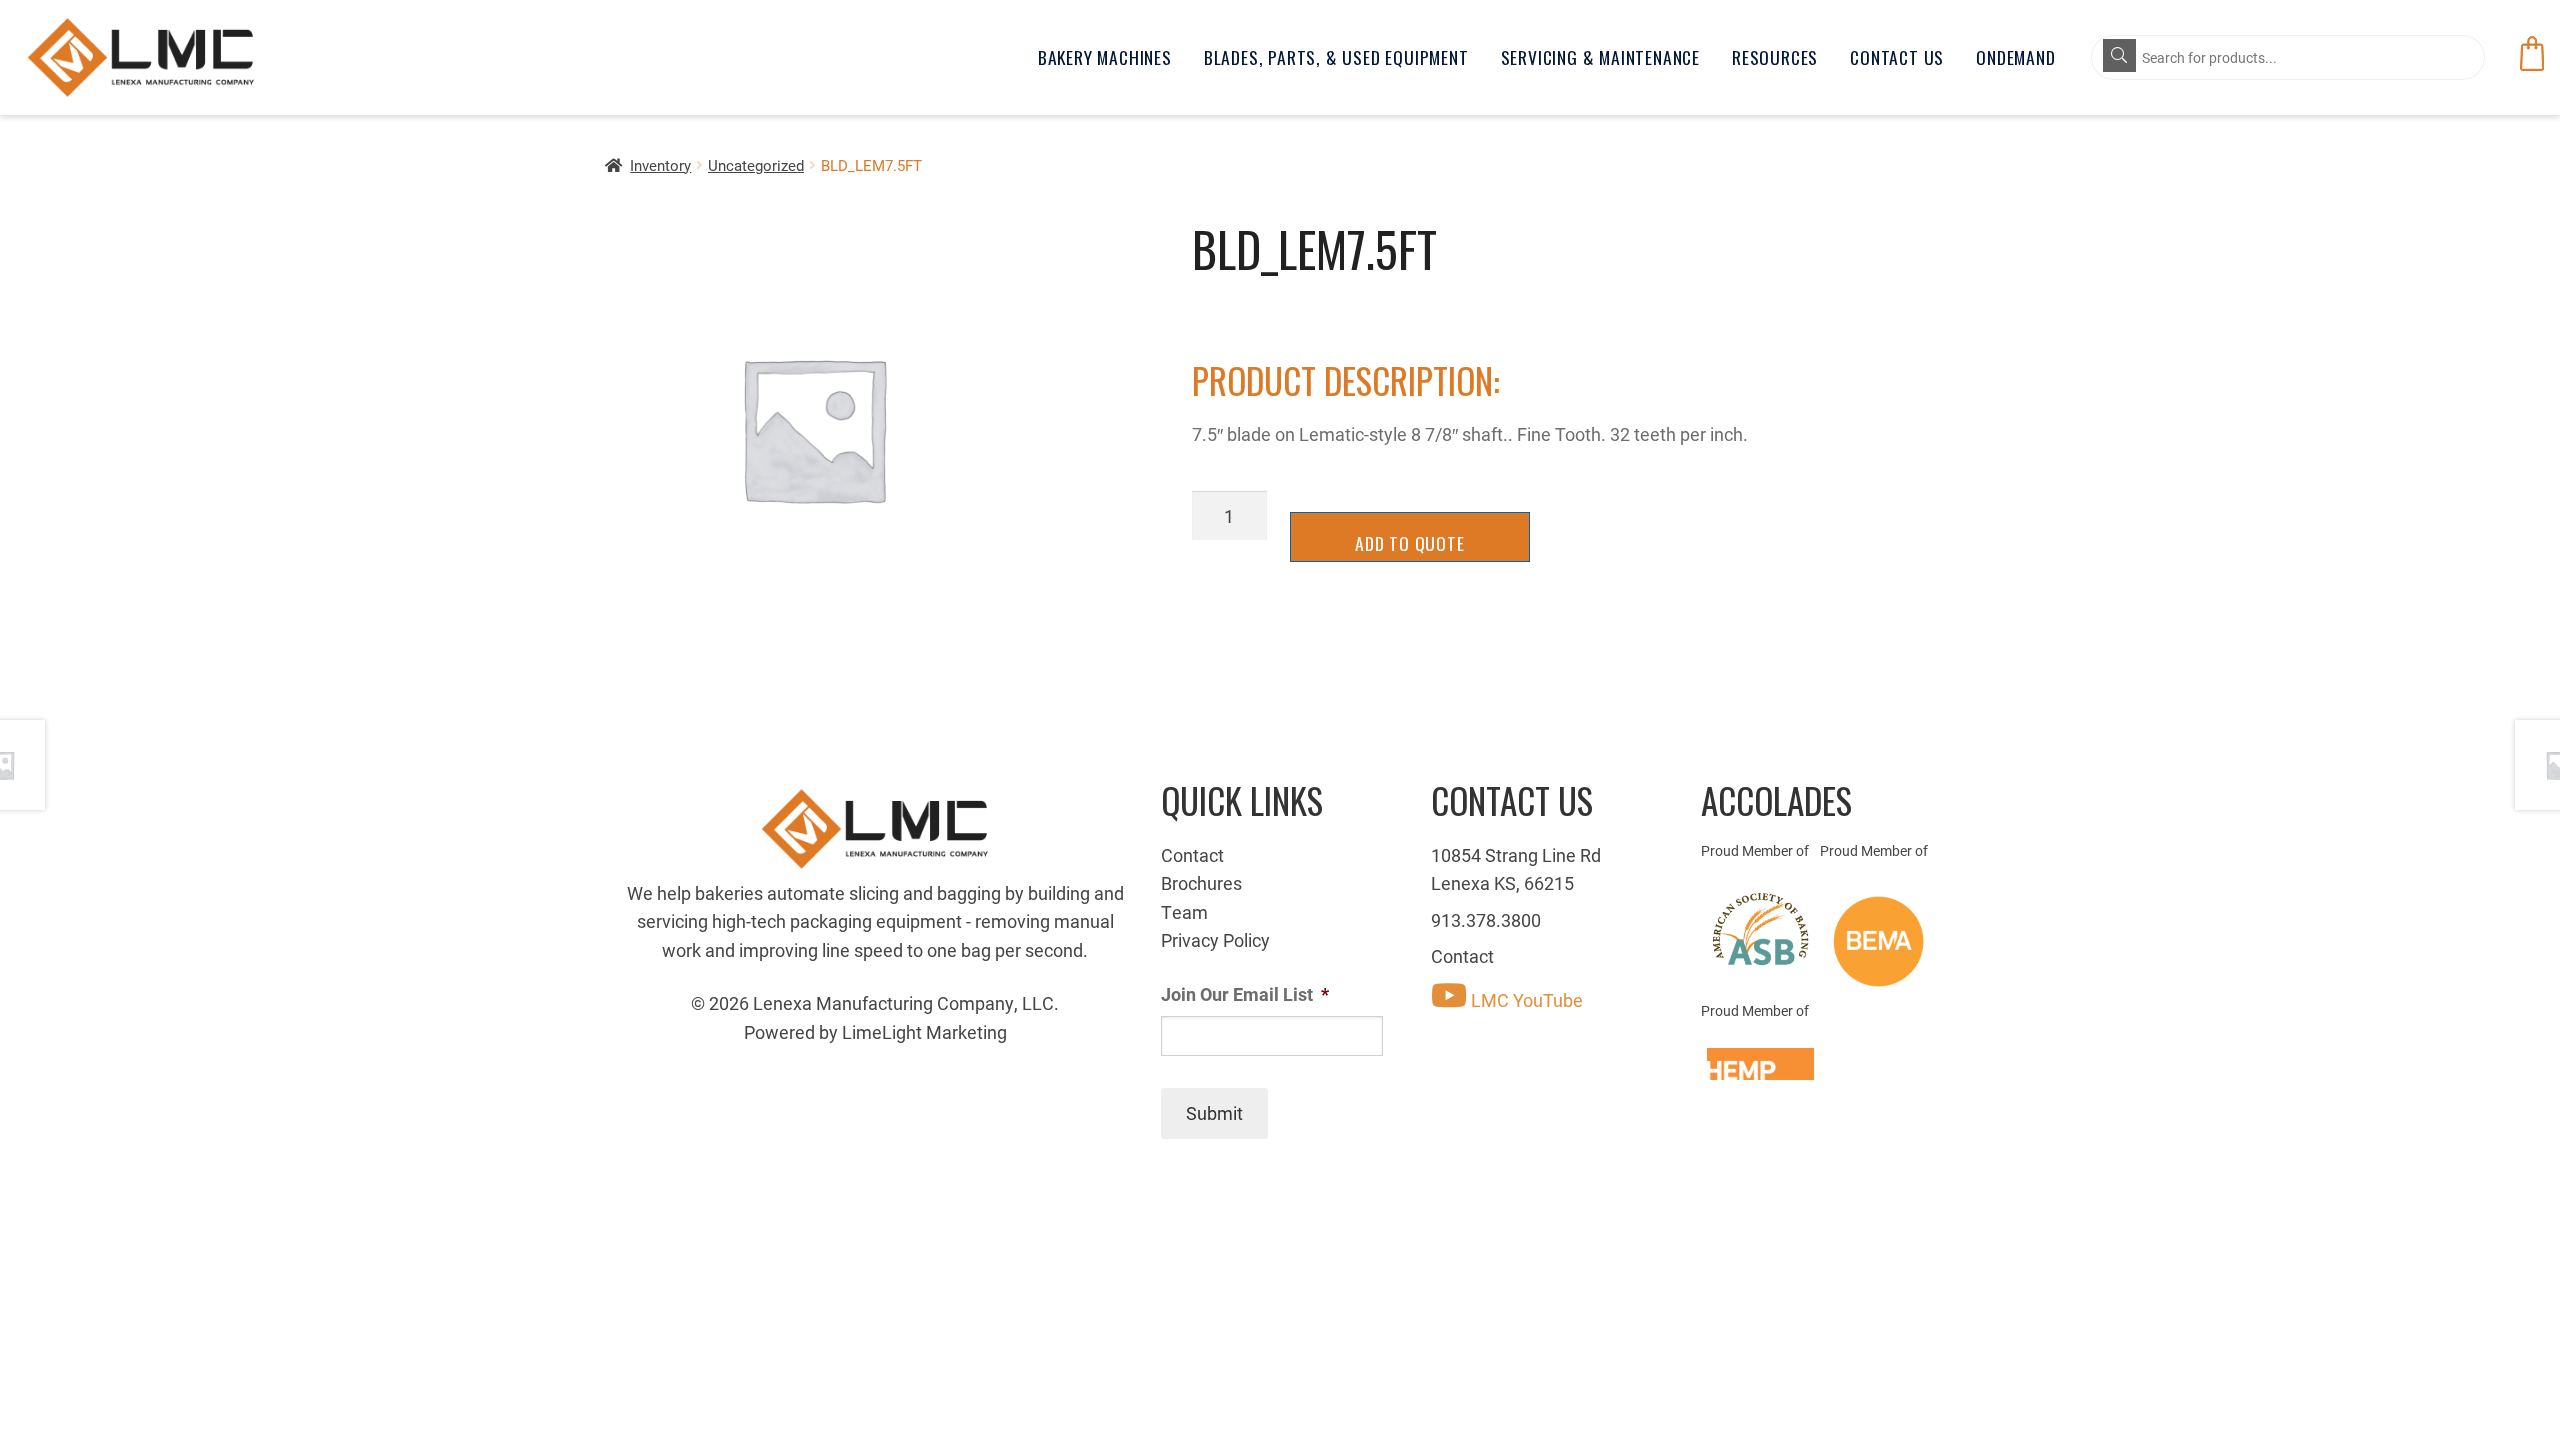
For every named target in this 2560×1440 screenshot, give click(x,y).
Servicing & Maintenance (1600, 57)
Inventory (660, 165)
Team (1184, 912)
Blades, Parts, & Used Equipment (1336, 57)
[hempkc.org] (1760, 1064)
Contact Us (1897, 57)
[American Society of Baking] (1760, 929)
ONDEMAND (2015, 57)
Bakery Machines (1105, 57)
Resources (1775, 57)
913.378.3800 (1486, 920)
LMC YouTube (1525, 1000)
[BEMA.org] (1879, 941)
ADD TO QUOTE (1410, 543)
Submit (1214, 1113)
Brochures (1201, 883)
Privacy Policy (1215, 940)
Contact (1192, 855)
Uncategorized (756, 165)
